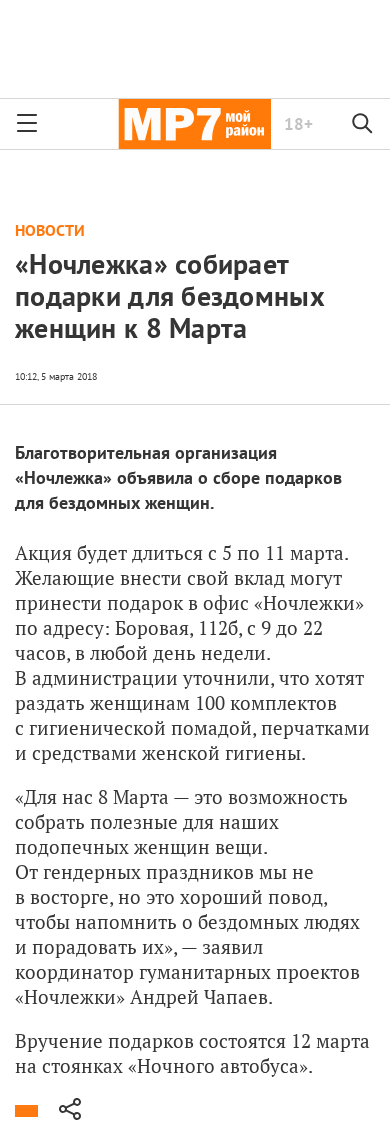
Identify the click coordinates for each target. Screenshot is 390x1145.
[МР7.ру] (194, 124)
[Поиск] (363, 124)
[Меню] (27, 124)
